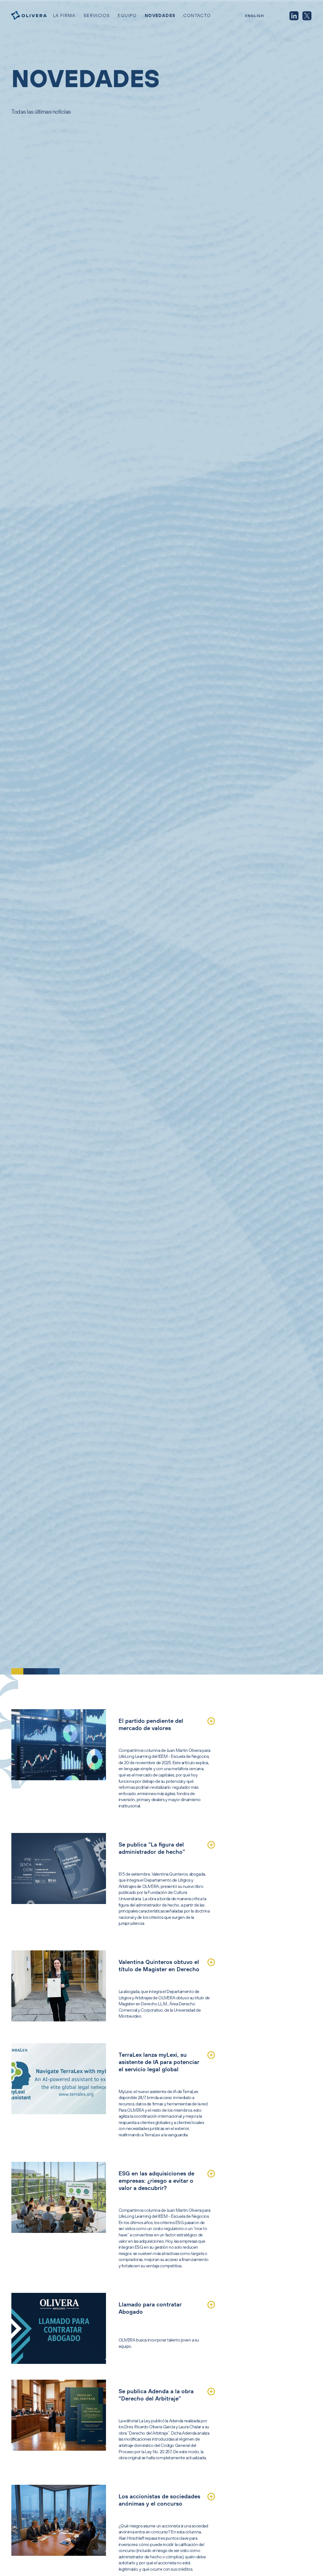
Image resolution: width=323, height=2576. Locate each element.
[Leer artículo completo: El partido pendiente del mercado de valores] (211, 1721)
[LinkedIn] (294, 16)
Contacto (197, 15)
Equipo (127, 15)
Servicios (97, 15)
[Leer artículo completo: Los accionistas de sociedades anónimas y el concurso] (211, 2497)
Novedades (160, 15)
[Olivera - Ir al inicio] (29, 16)
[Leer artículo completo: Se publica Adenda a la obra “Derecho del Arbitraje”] (211, 2392)
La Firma (64, 15)
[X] (307, 16)
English (255, 16)
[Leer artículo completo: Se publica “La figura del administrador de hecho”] (211, 1845)
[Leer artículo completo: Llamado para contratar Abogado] (211, 2305)
